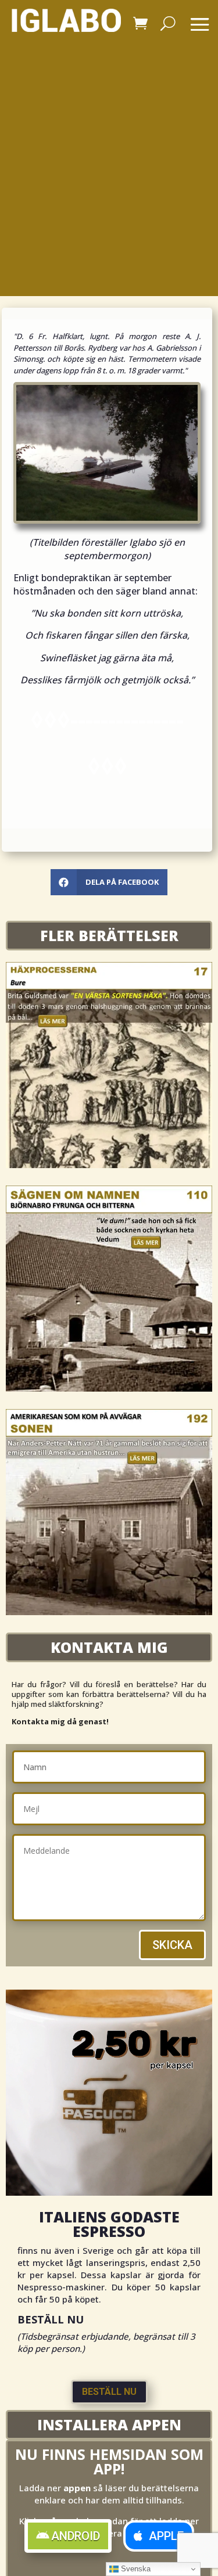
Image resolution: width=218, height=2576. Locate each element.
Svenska (135, 2569)
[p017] (109, 1165)
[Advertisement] (109, 181)
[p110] (109, 1389)
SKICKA (172, 1945)
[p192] (109, 1612)
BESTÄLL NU (109, 2392)
